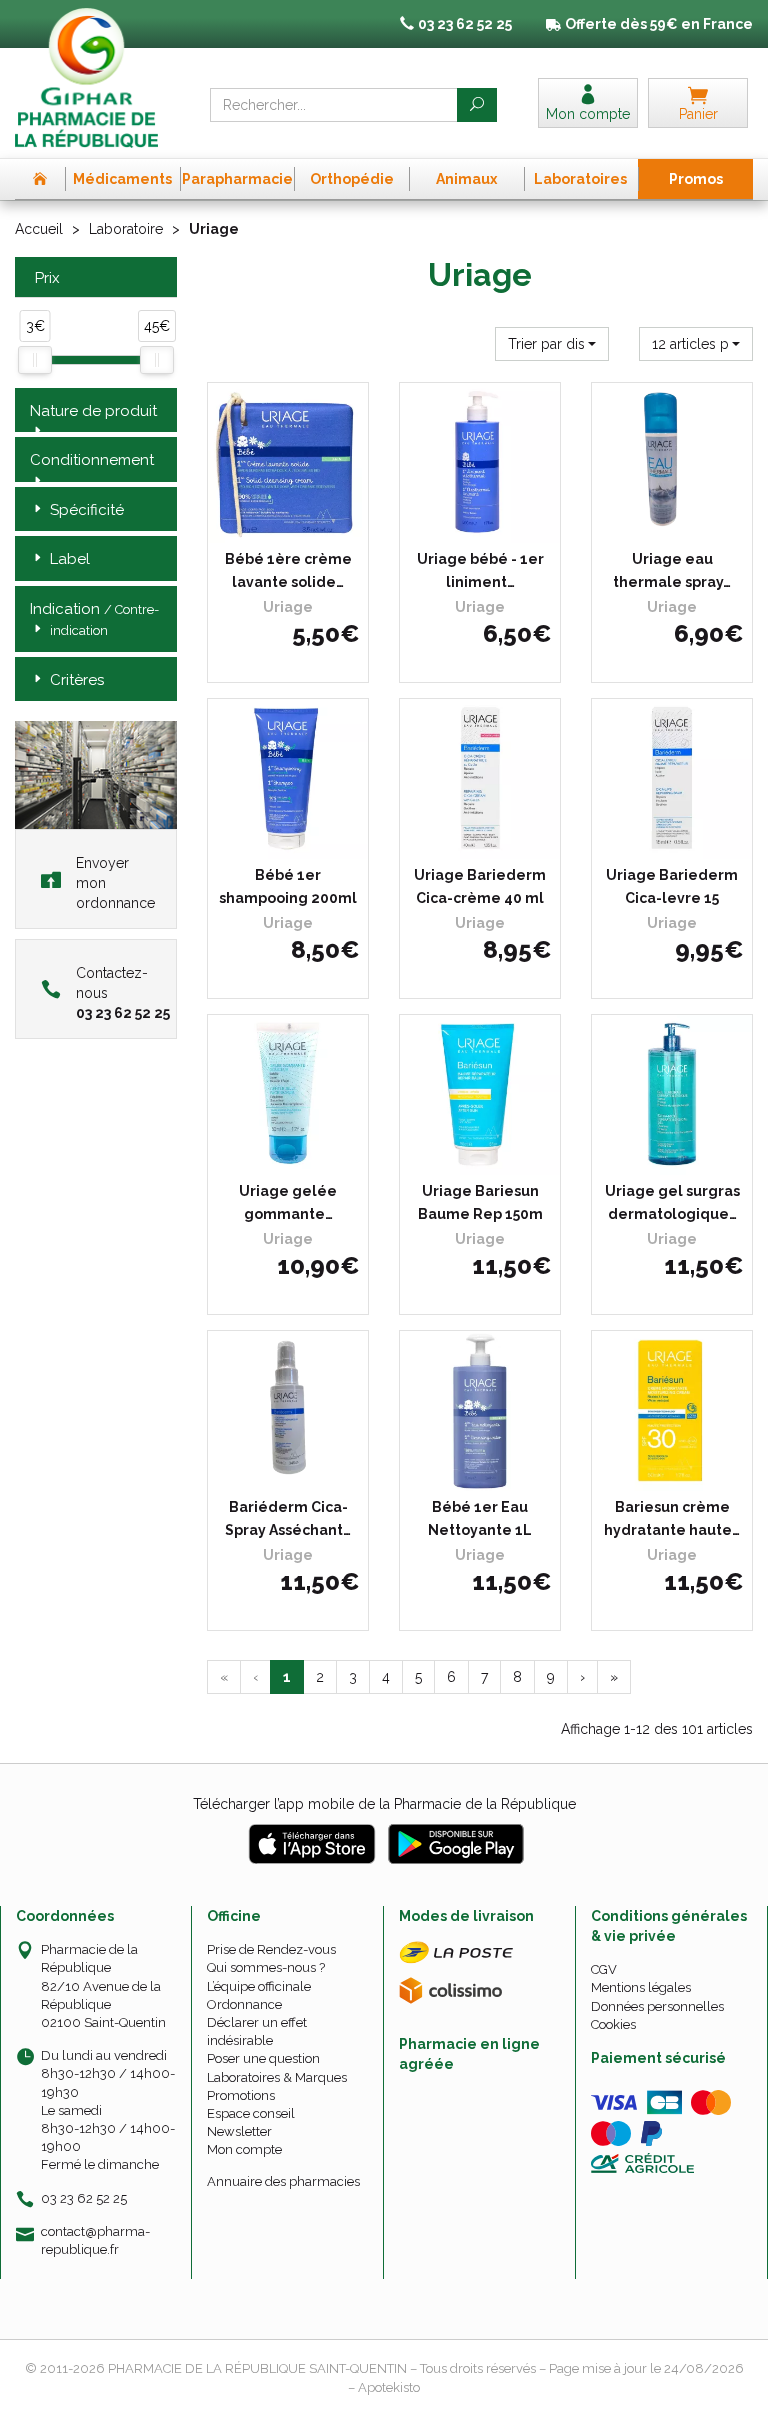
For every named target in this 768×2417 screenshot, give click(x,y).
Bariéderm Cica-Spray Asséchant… (288, 1518)
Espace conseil (251, 2113)
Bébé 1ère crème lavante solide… (288, 570)
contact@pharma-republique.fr (95, 2240)
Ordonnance (244, 2004)
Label (70, 559)
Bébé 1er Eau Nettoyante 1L (480, 1518)
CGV (604, 1969)
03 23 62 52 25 (84, 2198)
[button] (552, 344)
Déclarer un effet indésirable (257, 2031)
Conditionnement (92, 460)
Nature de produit (93, 411)
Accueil (39, 229)
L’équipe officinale (259, 1986)
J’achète (301, 523)
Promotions (241, 2095)
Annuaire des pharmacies (283, 2181)
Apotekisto (389, 2387)
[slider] (35, 360)
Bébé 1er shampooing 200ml (288, 886)
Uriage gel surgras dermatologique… (672, 1202)
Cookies (613, 2024)
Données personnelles (657, 2006)
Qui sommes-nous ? (266, 1967)
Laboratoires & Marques (277, 2077)
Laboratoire (126, 229)
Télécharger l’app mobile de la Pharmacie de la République (384, 1804)
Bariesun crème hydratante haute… (672, 1518)
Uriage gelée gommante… (288, 1202)
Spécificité (87, 510)
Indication (94, 619)
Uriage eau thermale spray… (672, 570)
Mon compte (244, 2149)
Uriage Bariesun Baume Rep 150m (480, 1202)
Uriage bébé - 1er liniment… (480, 570)
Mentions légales (641, 1987)
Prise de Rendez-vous (271, 1949)
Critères (77, 680)
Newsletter (239, 2131)
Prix (47, 278)
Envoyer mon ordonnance (115, 883)
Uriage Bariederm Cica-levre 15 (672, 886)
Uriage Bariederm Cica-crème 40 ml (480, 886)
